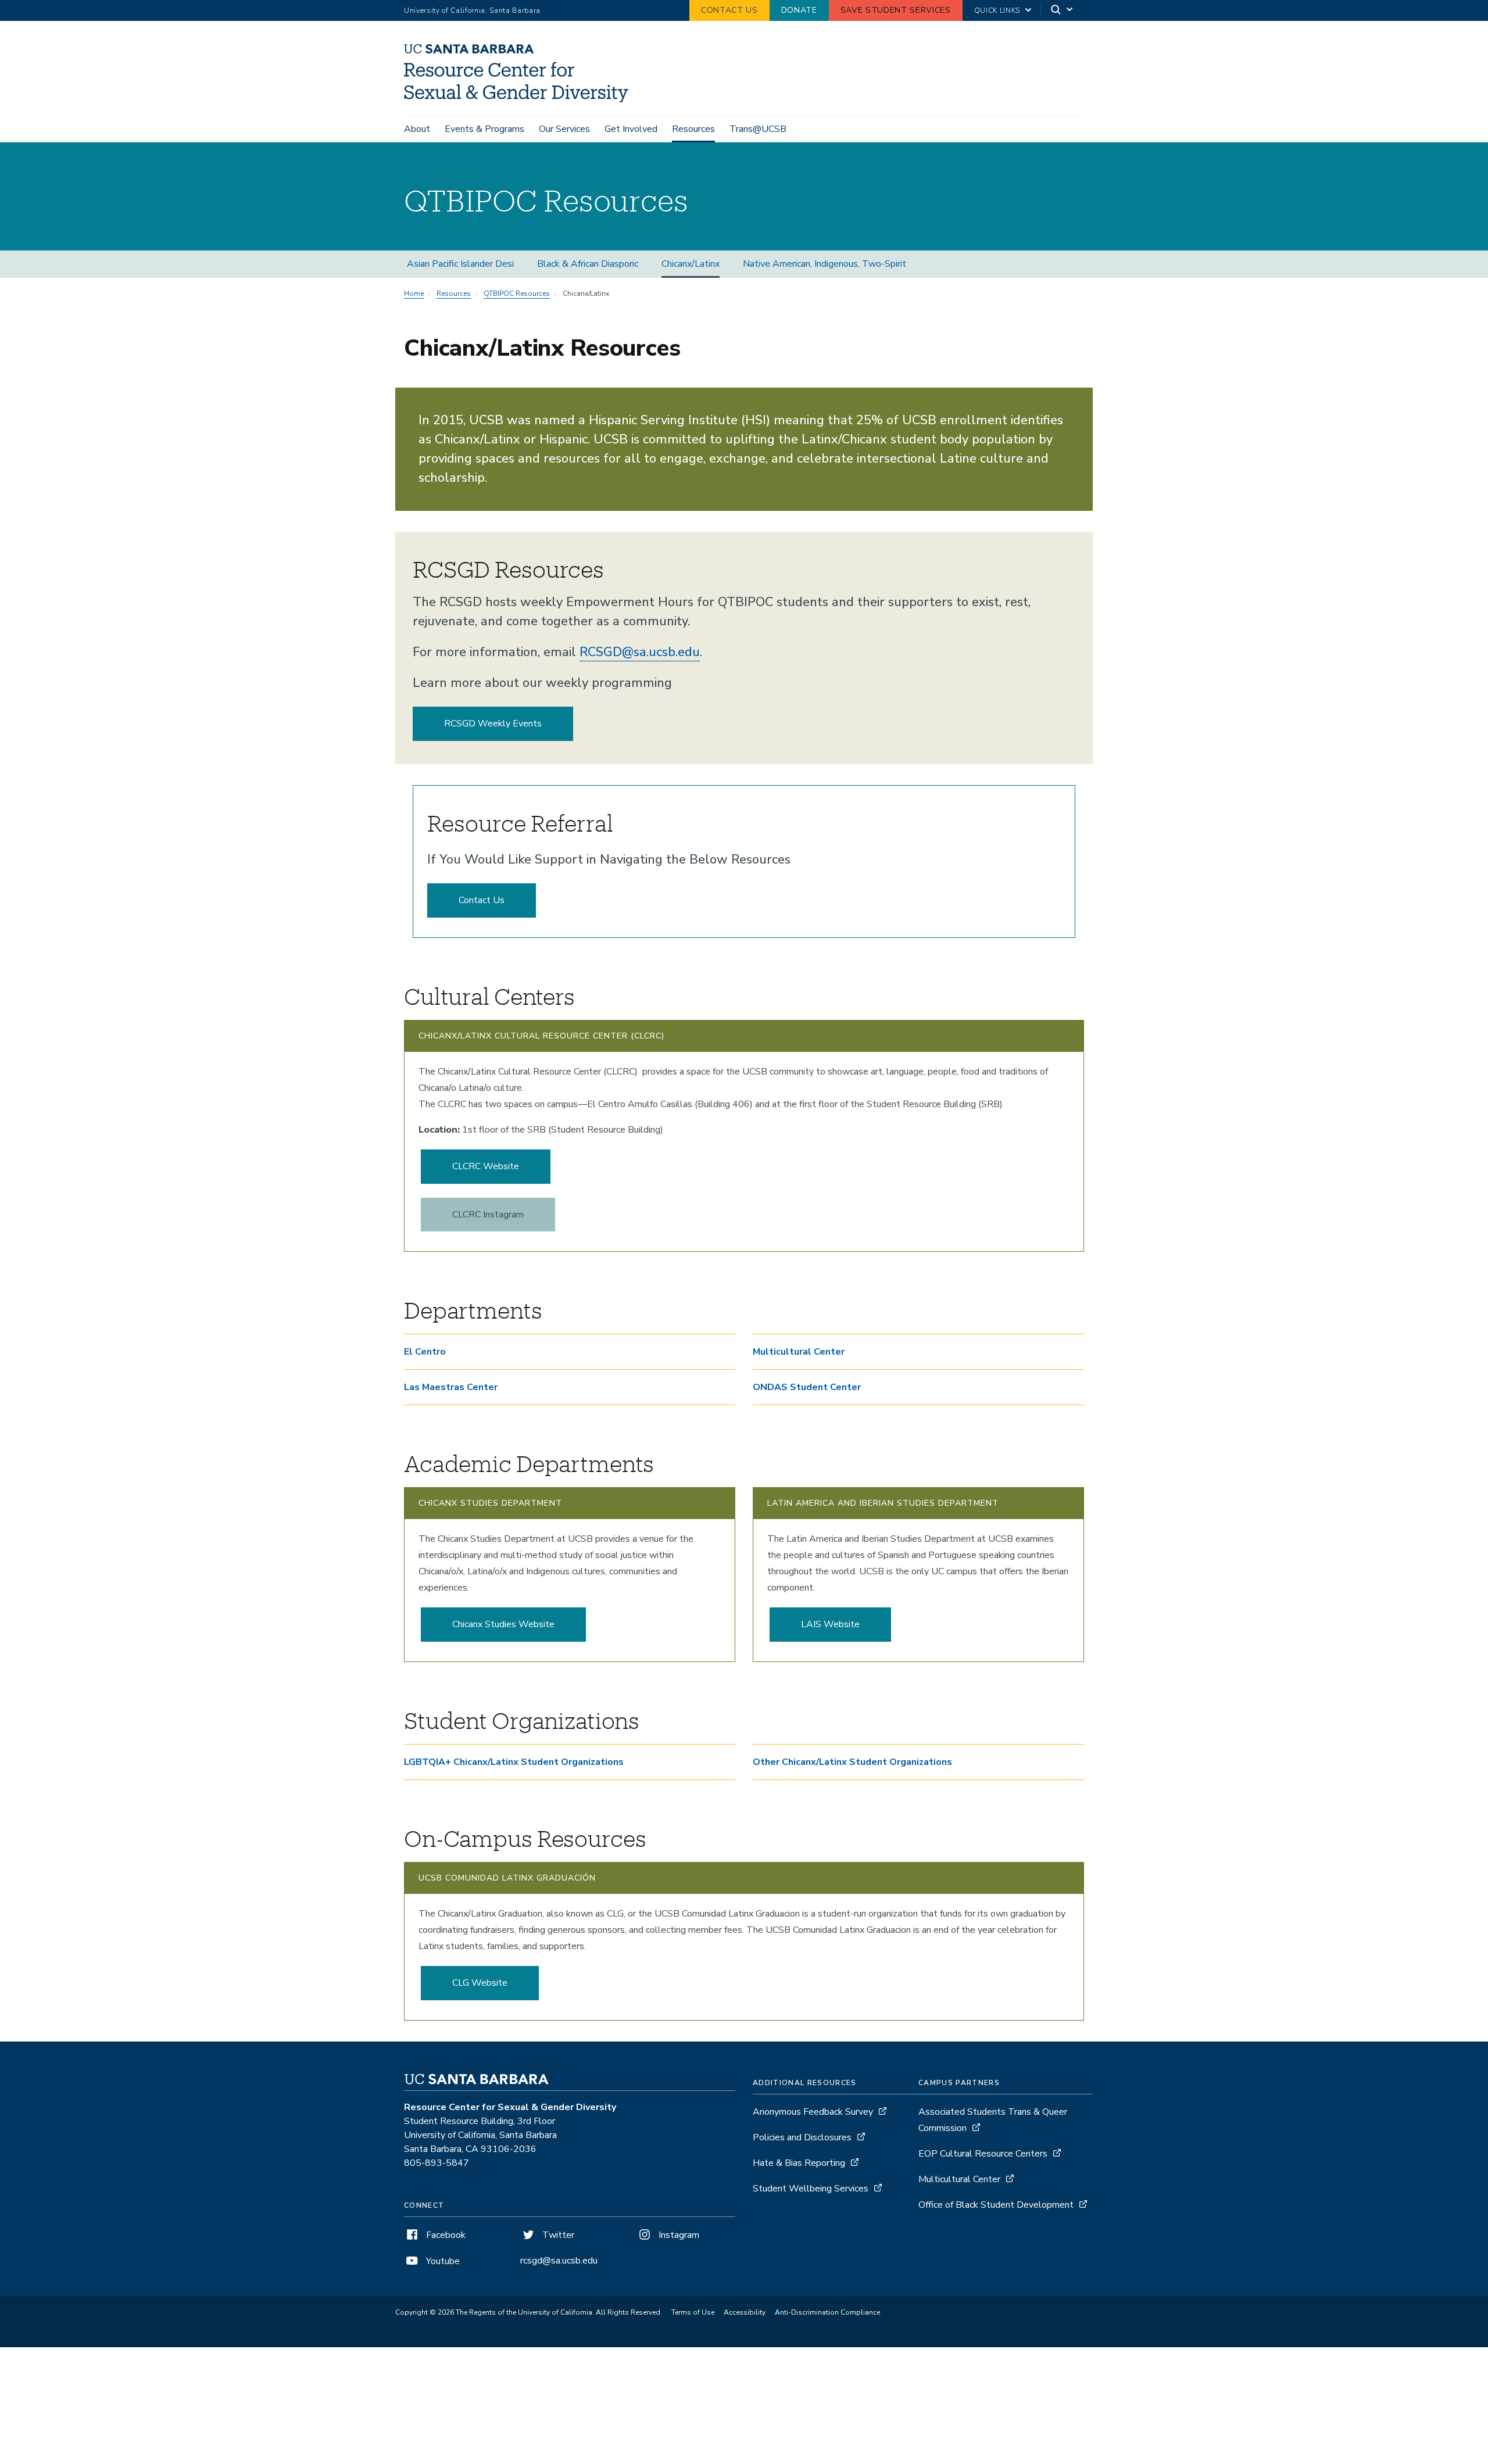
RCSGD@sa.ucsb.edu (640, 652)
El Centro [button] (425, 1352)
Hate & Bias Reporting (800, 2163)
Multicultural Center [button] (799, 1352)
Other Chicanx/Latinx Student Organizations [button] (854, 1762)
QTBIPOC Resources (517, 293)
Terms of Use (693, 2312)
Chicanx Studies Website (503, 1624)
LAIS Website (830, 1624)
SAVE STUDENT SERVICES (896, 10)
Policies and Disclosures (802, 2137)
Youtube (442, 2261)
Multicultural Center (961, 2179)
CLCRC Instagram (488, 1215)
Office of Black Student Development (996, 2205)
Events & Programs (484, 129)
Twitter (557, 2235)
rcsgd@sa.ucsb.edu (559, 2261)
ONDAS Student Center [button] (807, 1387)
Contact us (729, 10)
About (417, 129)
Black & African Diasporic (588, 264)
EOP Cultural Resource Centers (983, 2154)
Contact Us (482, 900)
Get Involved (631, 129)
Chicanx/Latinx (691, 264)
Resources (693, 129)
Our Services (564, 129)
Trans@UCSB (758, 129)
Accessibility (745, 2312)
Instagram (678, 2235)
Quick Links (997, 10)
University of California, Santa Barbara (472, 10)
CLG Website (480, 1983)
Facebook (445, 2235)
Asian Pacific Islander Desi (460, 264)
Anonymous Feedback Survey (813, 2112)
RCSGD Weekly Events (493, 724)
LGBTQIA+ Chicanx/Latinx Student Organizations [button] (514, 1762)
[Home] (521, 99)
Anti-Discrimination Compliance (827, 2312)
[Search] (1063, 11)
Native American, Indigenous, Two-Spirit (825, 264)
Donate (799, 10)
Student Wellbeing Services (811, 2189)
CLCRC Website (486, 1166)
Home (414, 293)
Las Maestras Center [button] (451, 1387)
